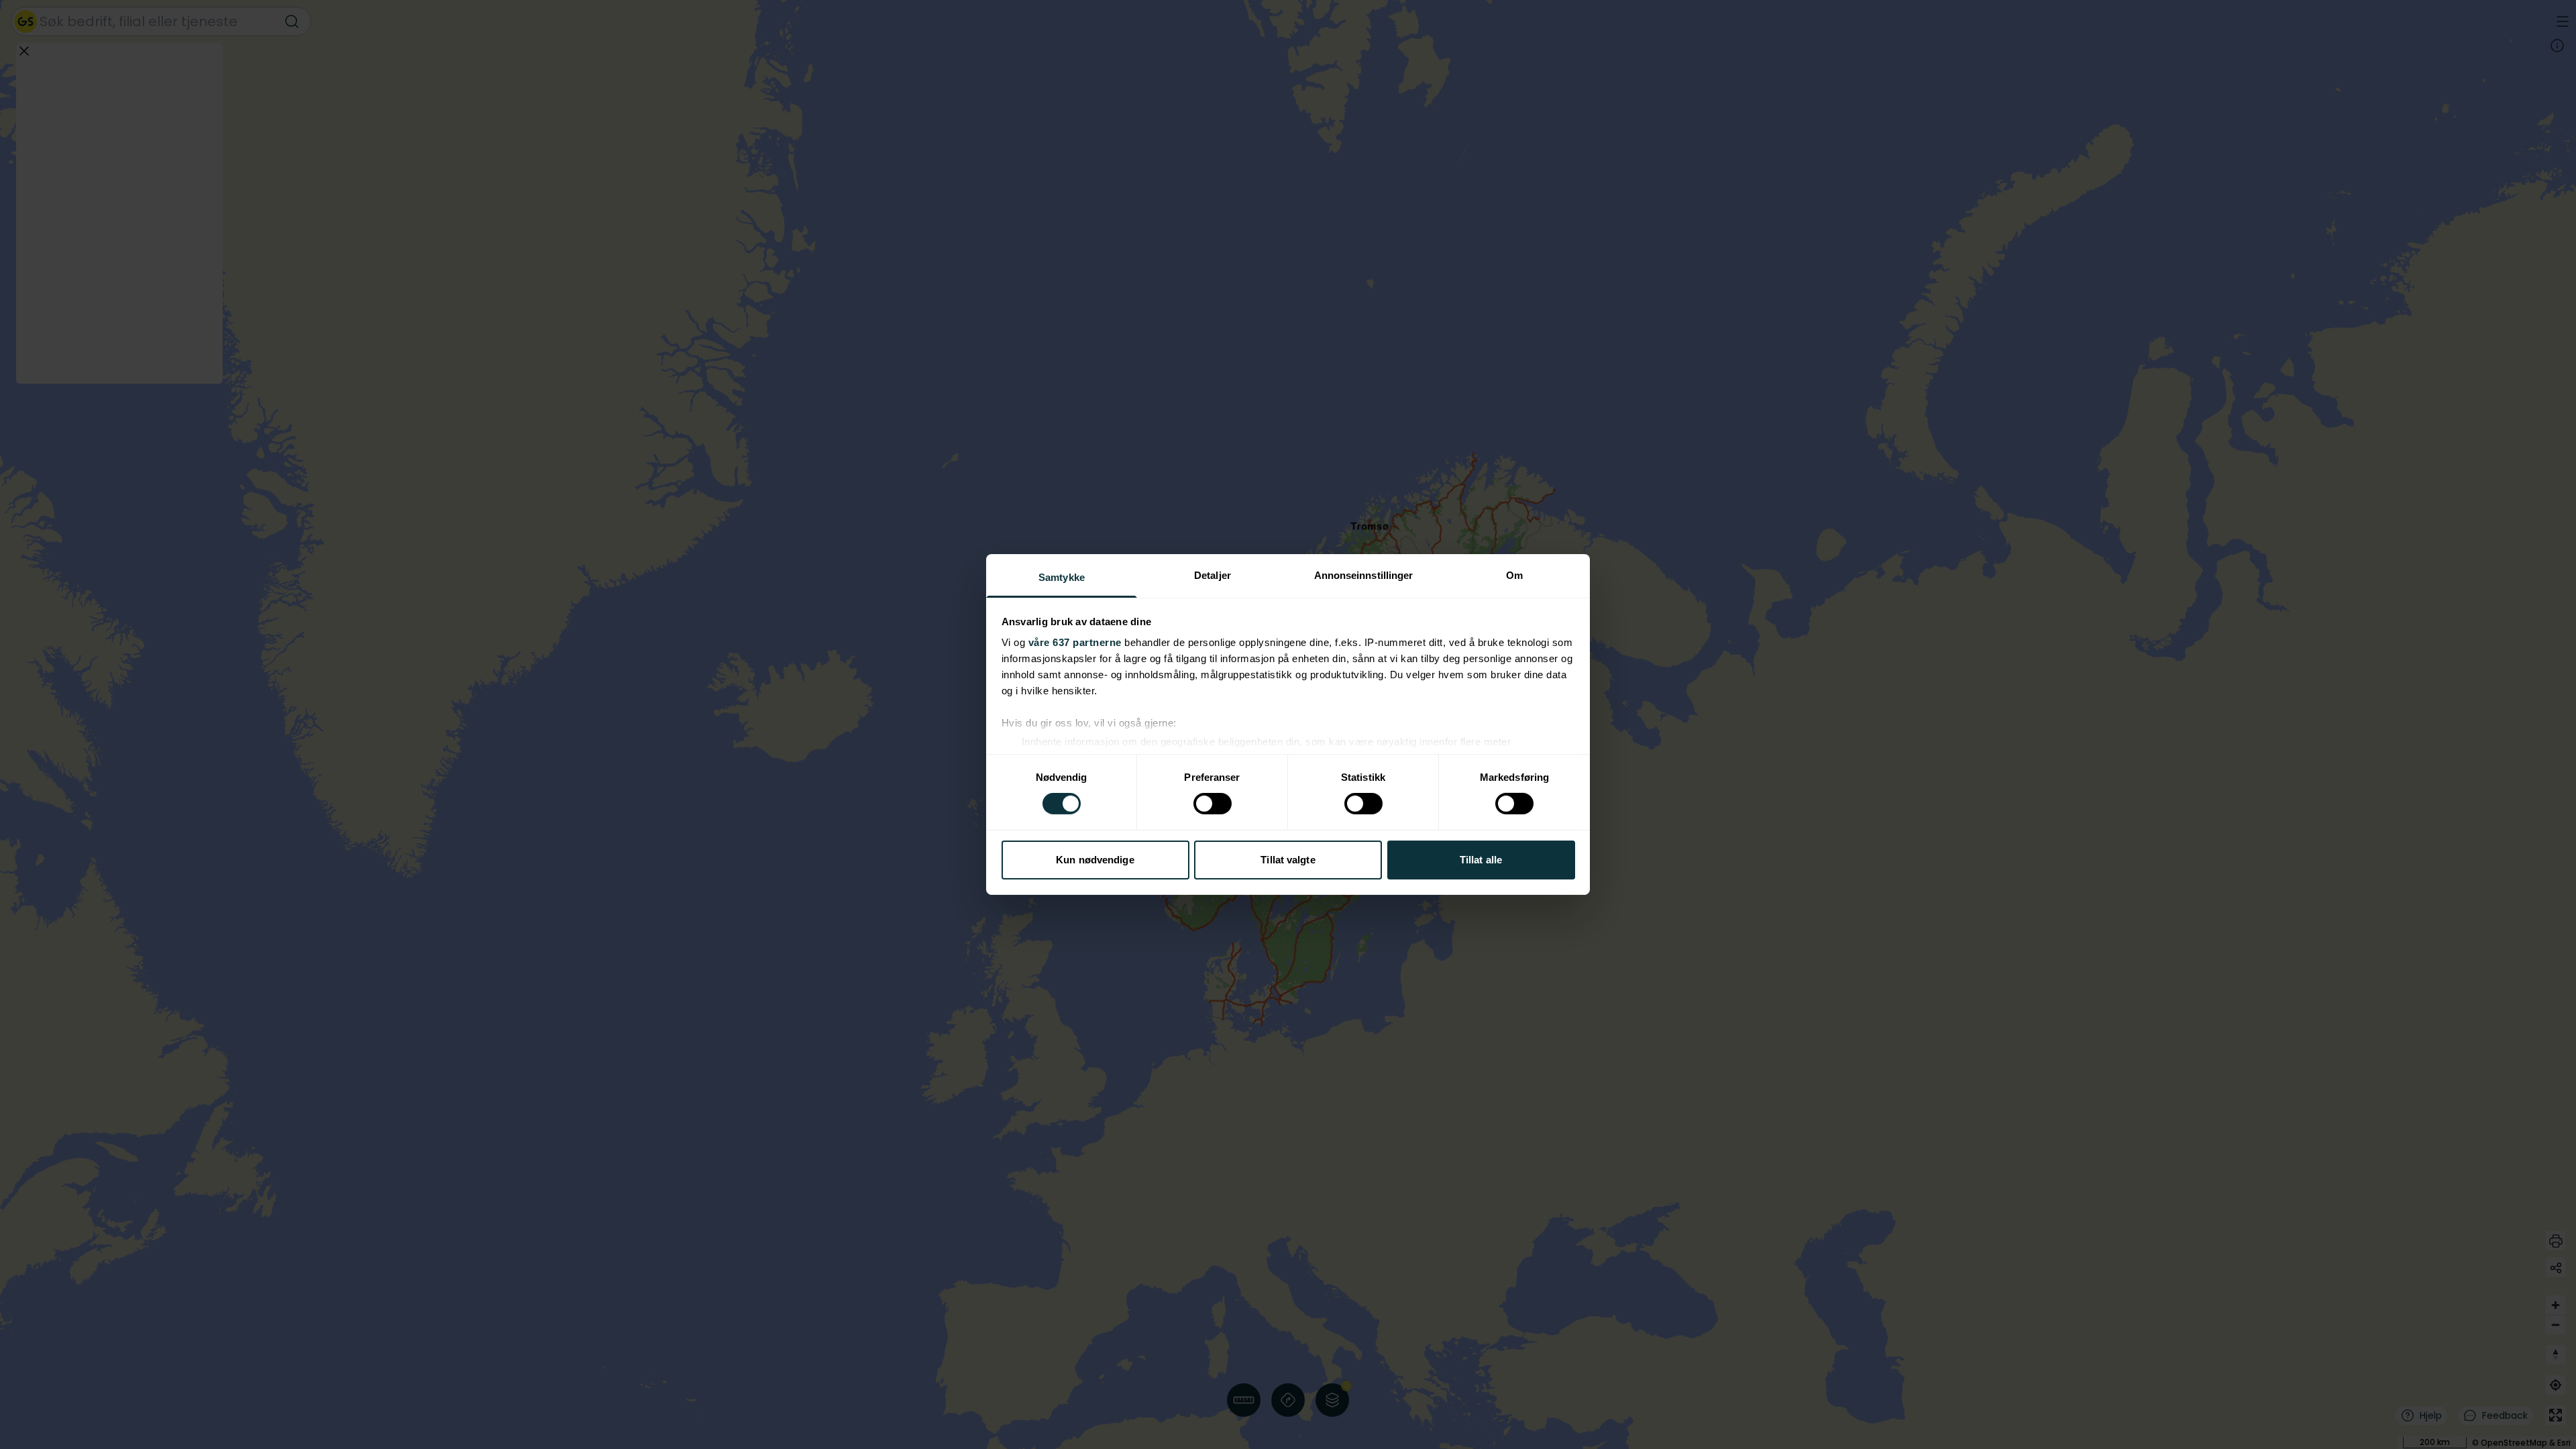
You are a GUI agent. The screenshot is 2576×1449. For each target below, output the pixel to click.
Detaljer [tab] (1213, 575)
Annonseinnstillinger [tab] (1364, 575)
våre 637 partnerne (1075, 642)
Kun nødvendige (1095, 860)
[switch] (1213, 804)
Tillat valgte (1288, 860)
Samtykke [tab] (1062, 577)
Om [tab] (1514, 575)
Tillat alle (1481, 860)
